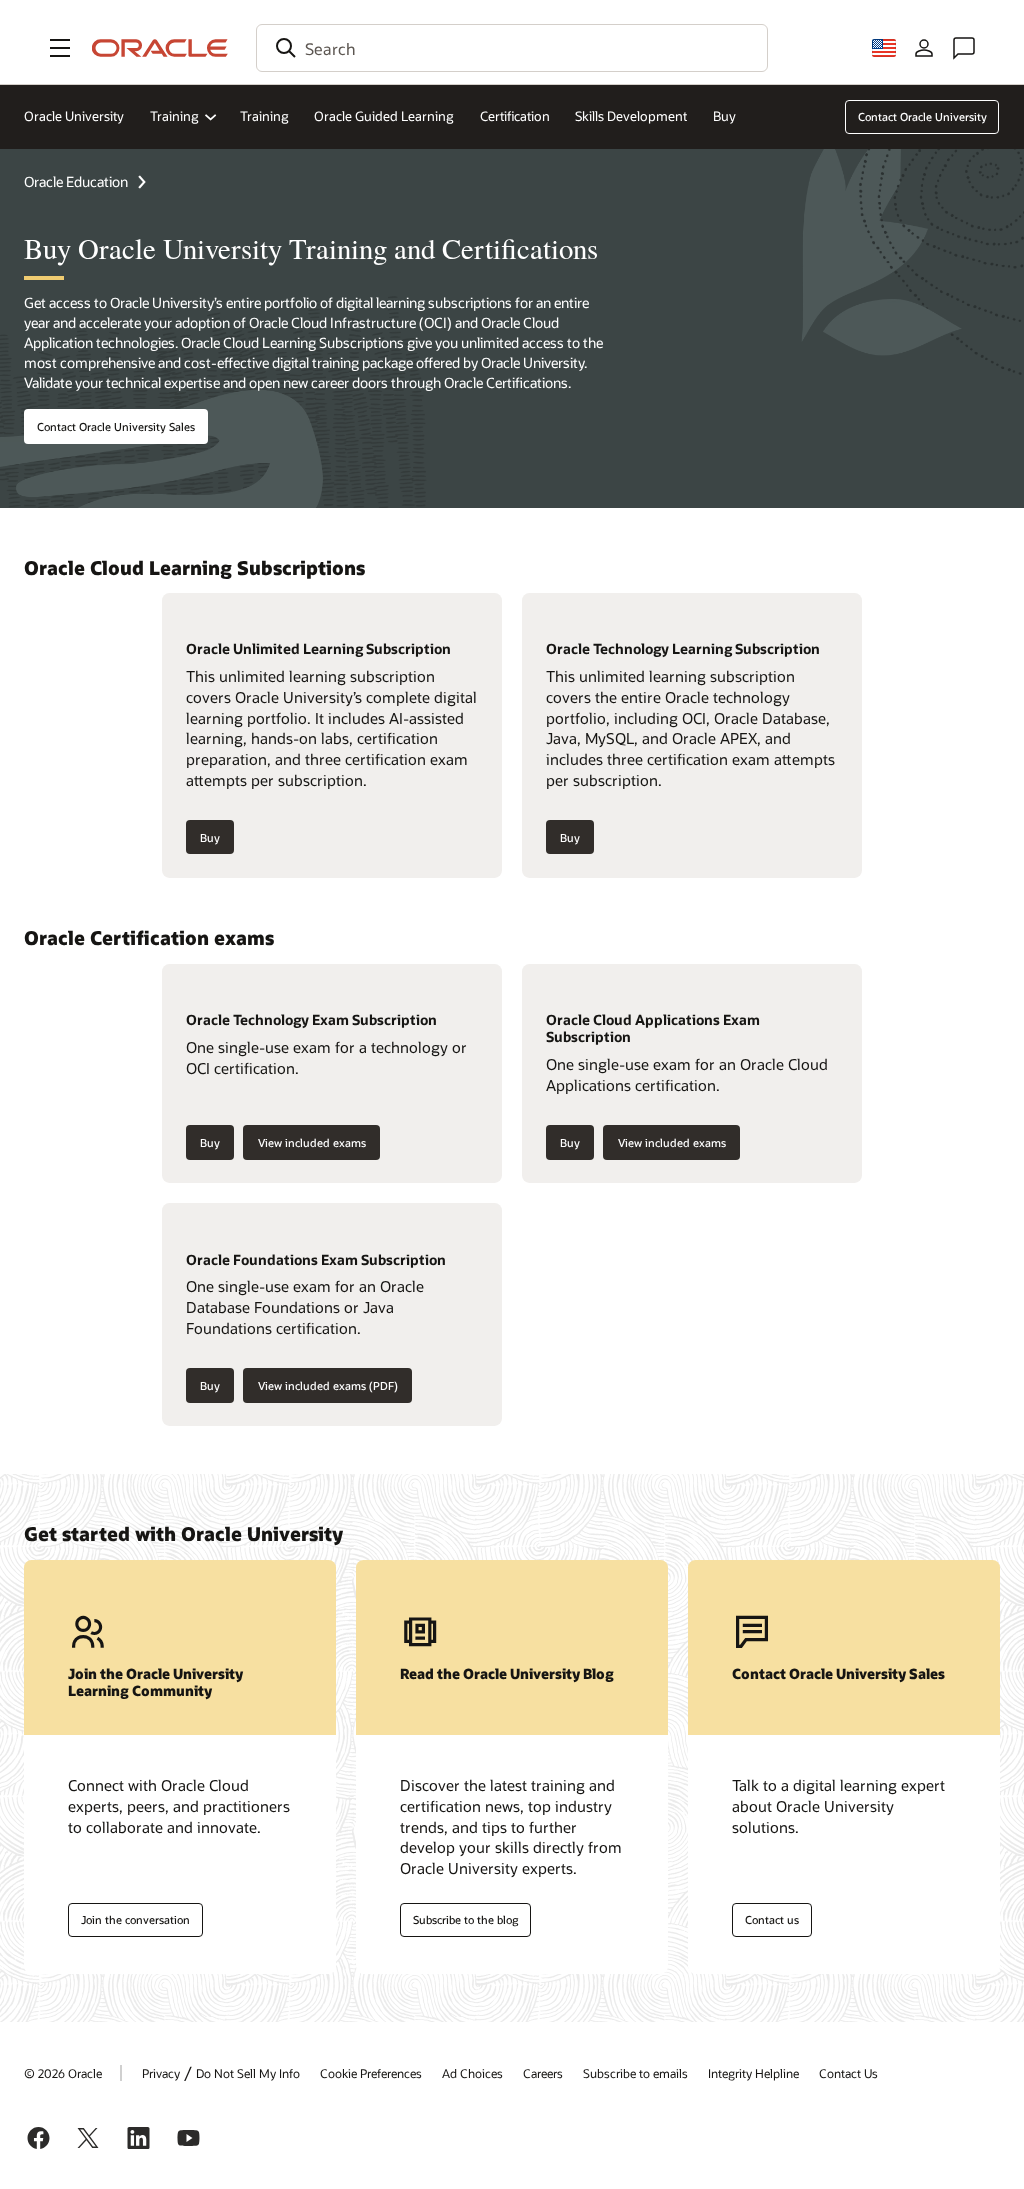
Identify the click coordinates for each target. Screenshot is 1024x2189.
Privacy (161, 2073)
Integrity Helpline (753, 2073)
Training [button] (174, 116)
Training (264, 116)
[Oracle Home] (160, 48)
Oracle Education (76, 181)
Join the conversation (135, 1919)
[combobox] (512, 48)
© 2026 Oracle (63, 2073)
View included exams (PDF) (328, 1385)
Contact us (772, 1919)
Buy (724, 116)
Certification (515, 116)
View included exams (312, 1142)
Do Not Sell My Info (248, 2073)
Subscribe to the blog (465, 1919)
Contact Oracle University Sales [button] (116, 426)
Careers (543, 2073)
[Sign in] (924, 48)
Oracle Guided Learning (384, 116)
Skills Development (631, 116)
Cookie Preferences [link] (371, 2073)
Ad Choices (472, 2073)
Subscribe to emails (635, 2073)
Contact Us (848, 2073)
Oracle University (74, 116)
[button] (60, 48)
